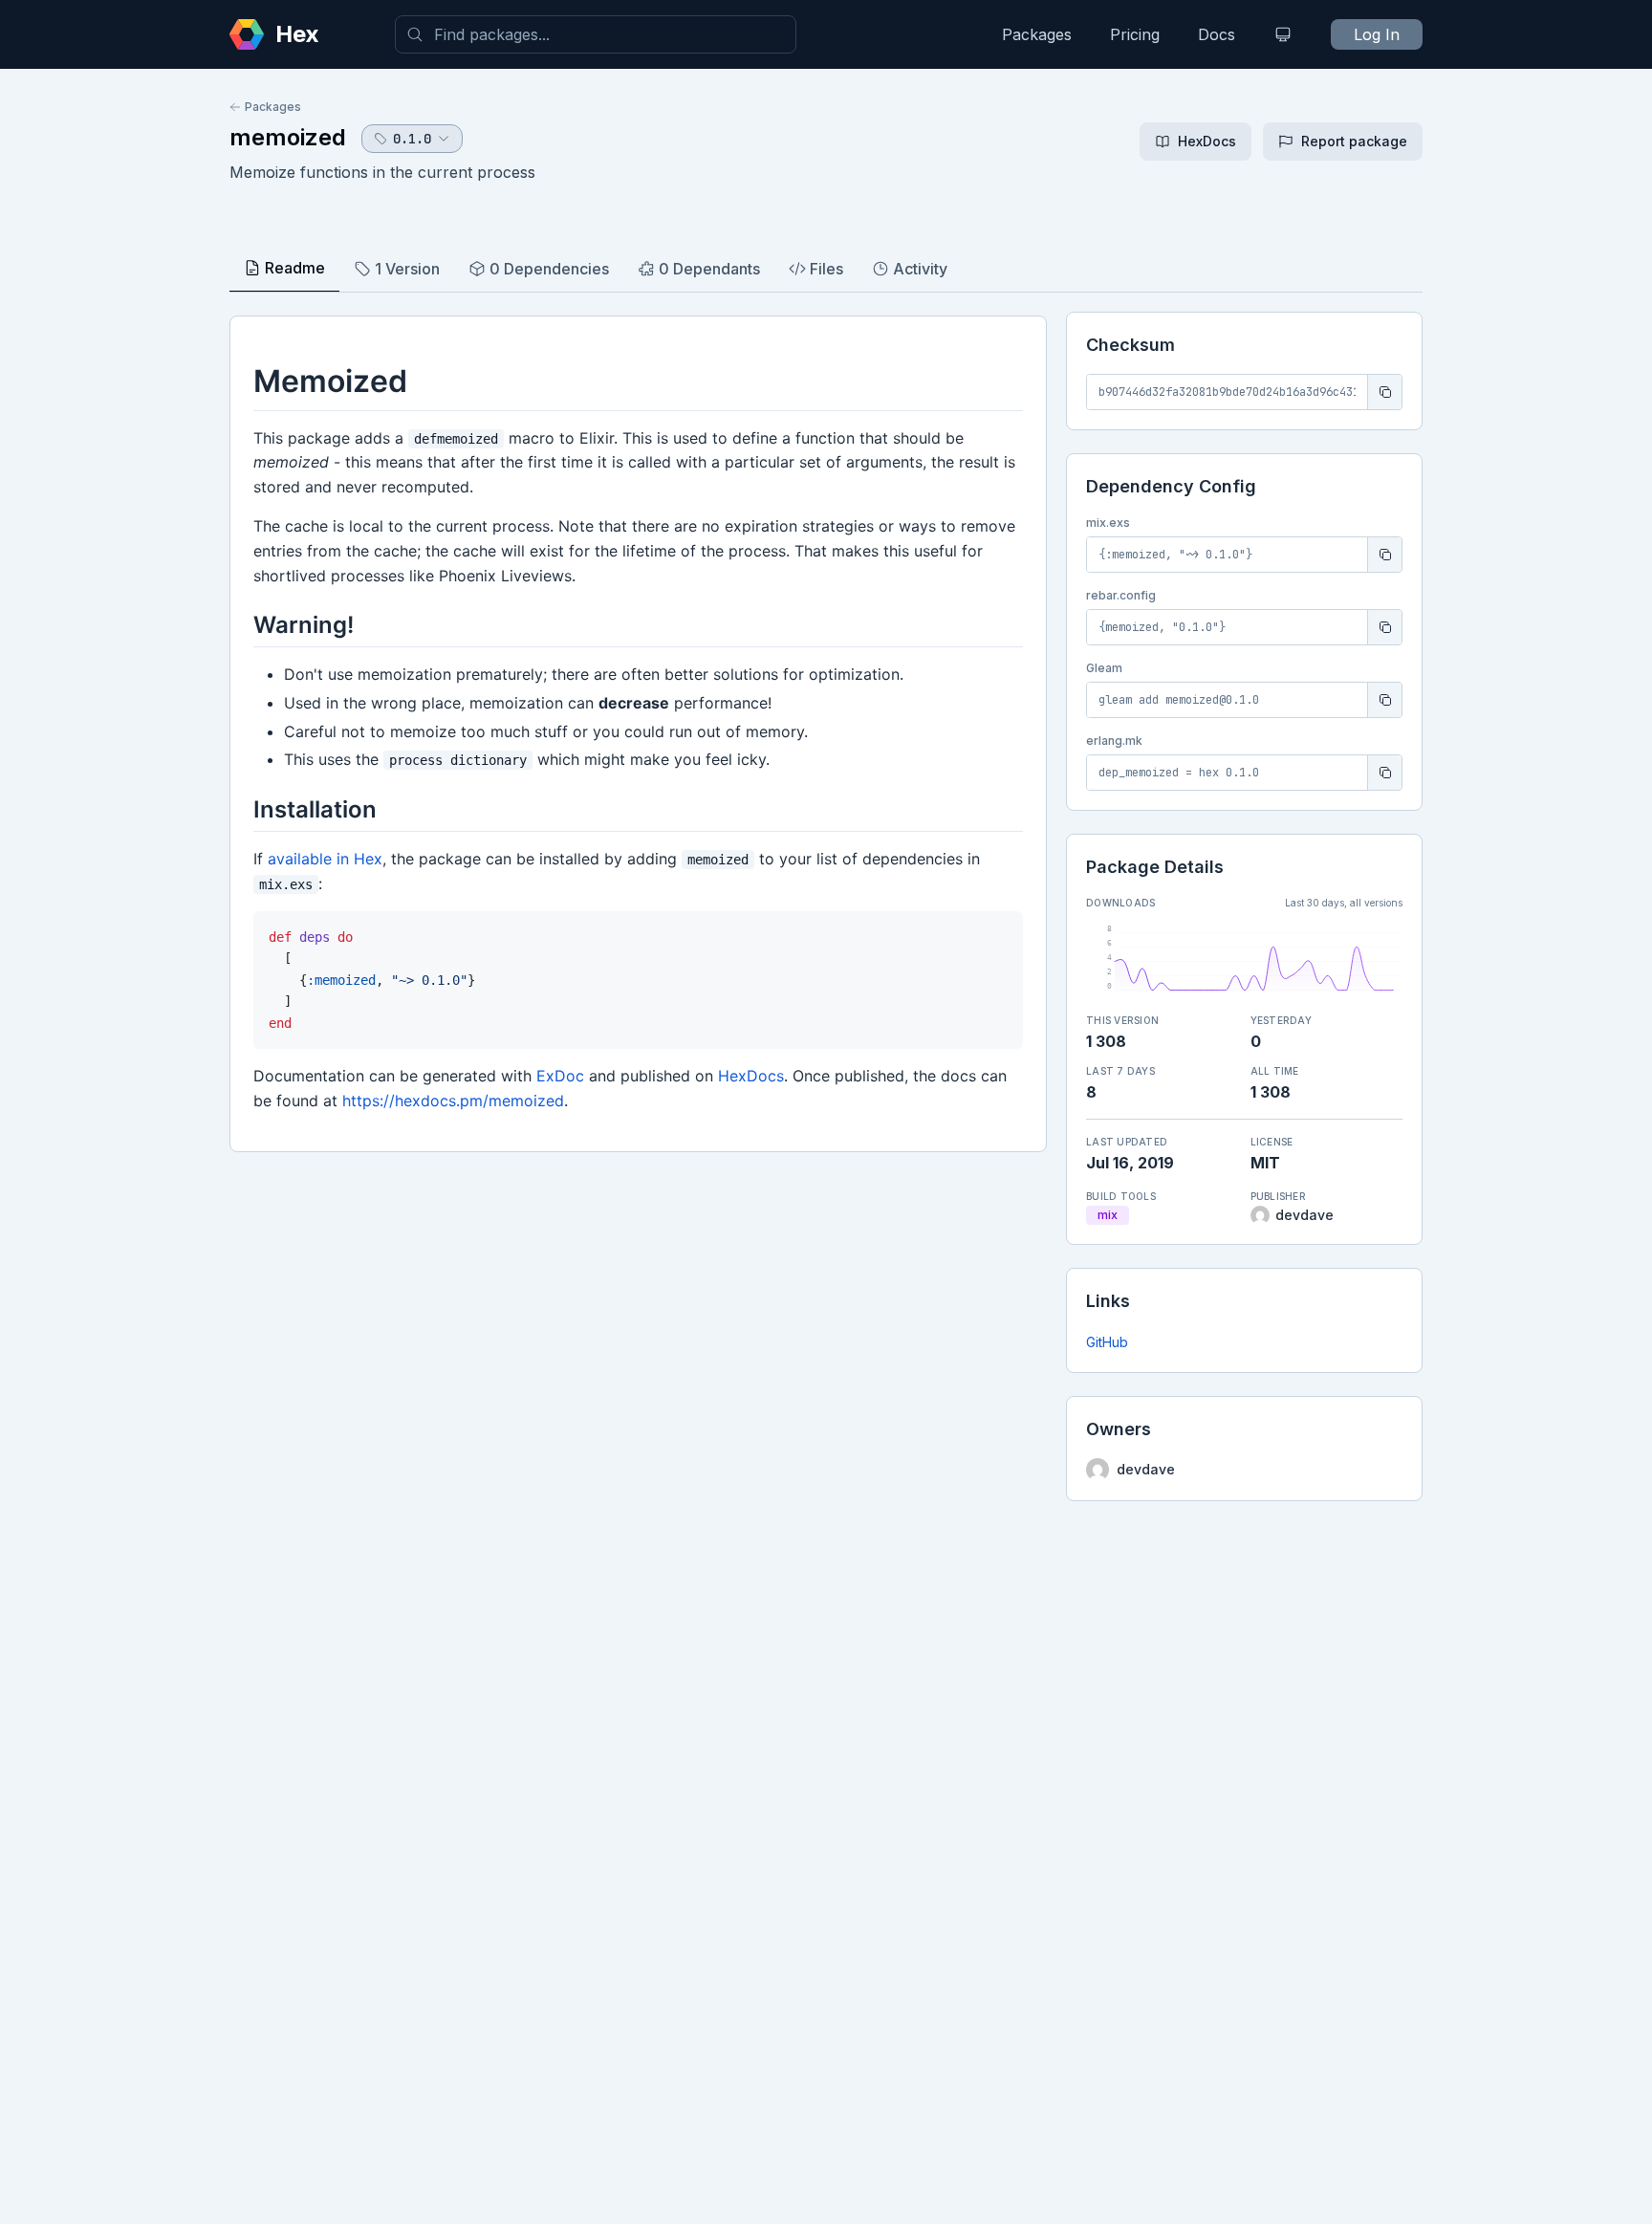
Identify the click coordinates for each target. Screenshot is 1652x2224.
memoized (288, 137)
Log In (1377, 34)
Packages (1037, 34)
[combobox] (596, 34)
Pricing (1135, 34)
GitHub (1107, 1342)
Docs (1217, 34)
